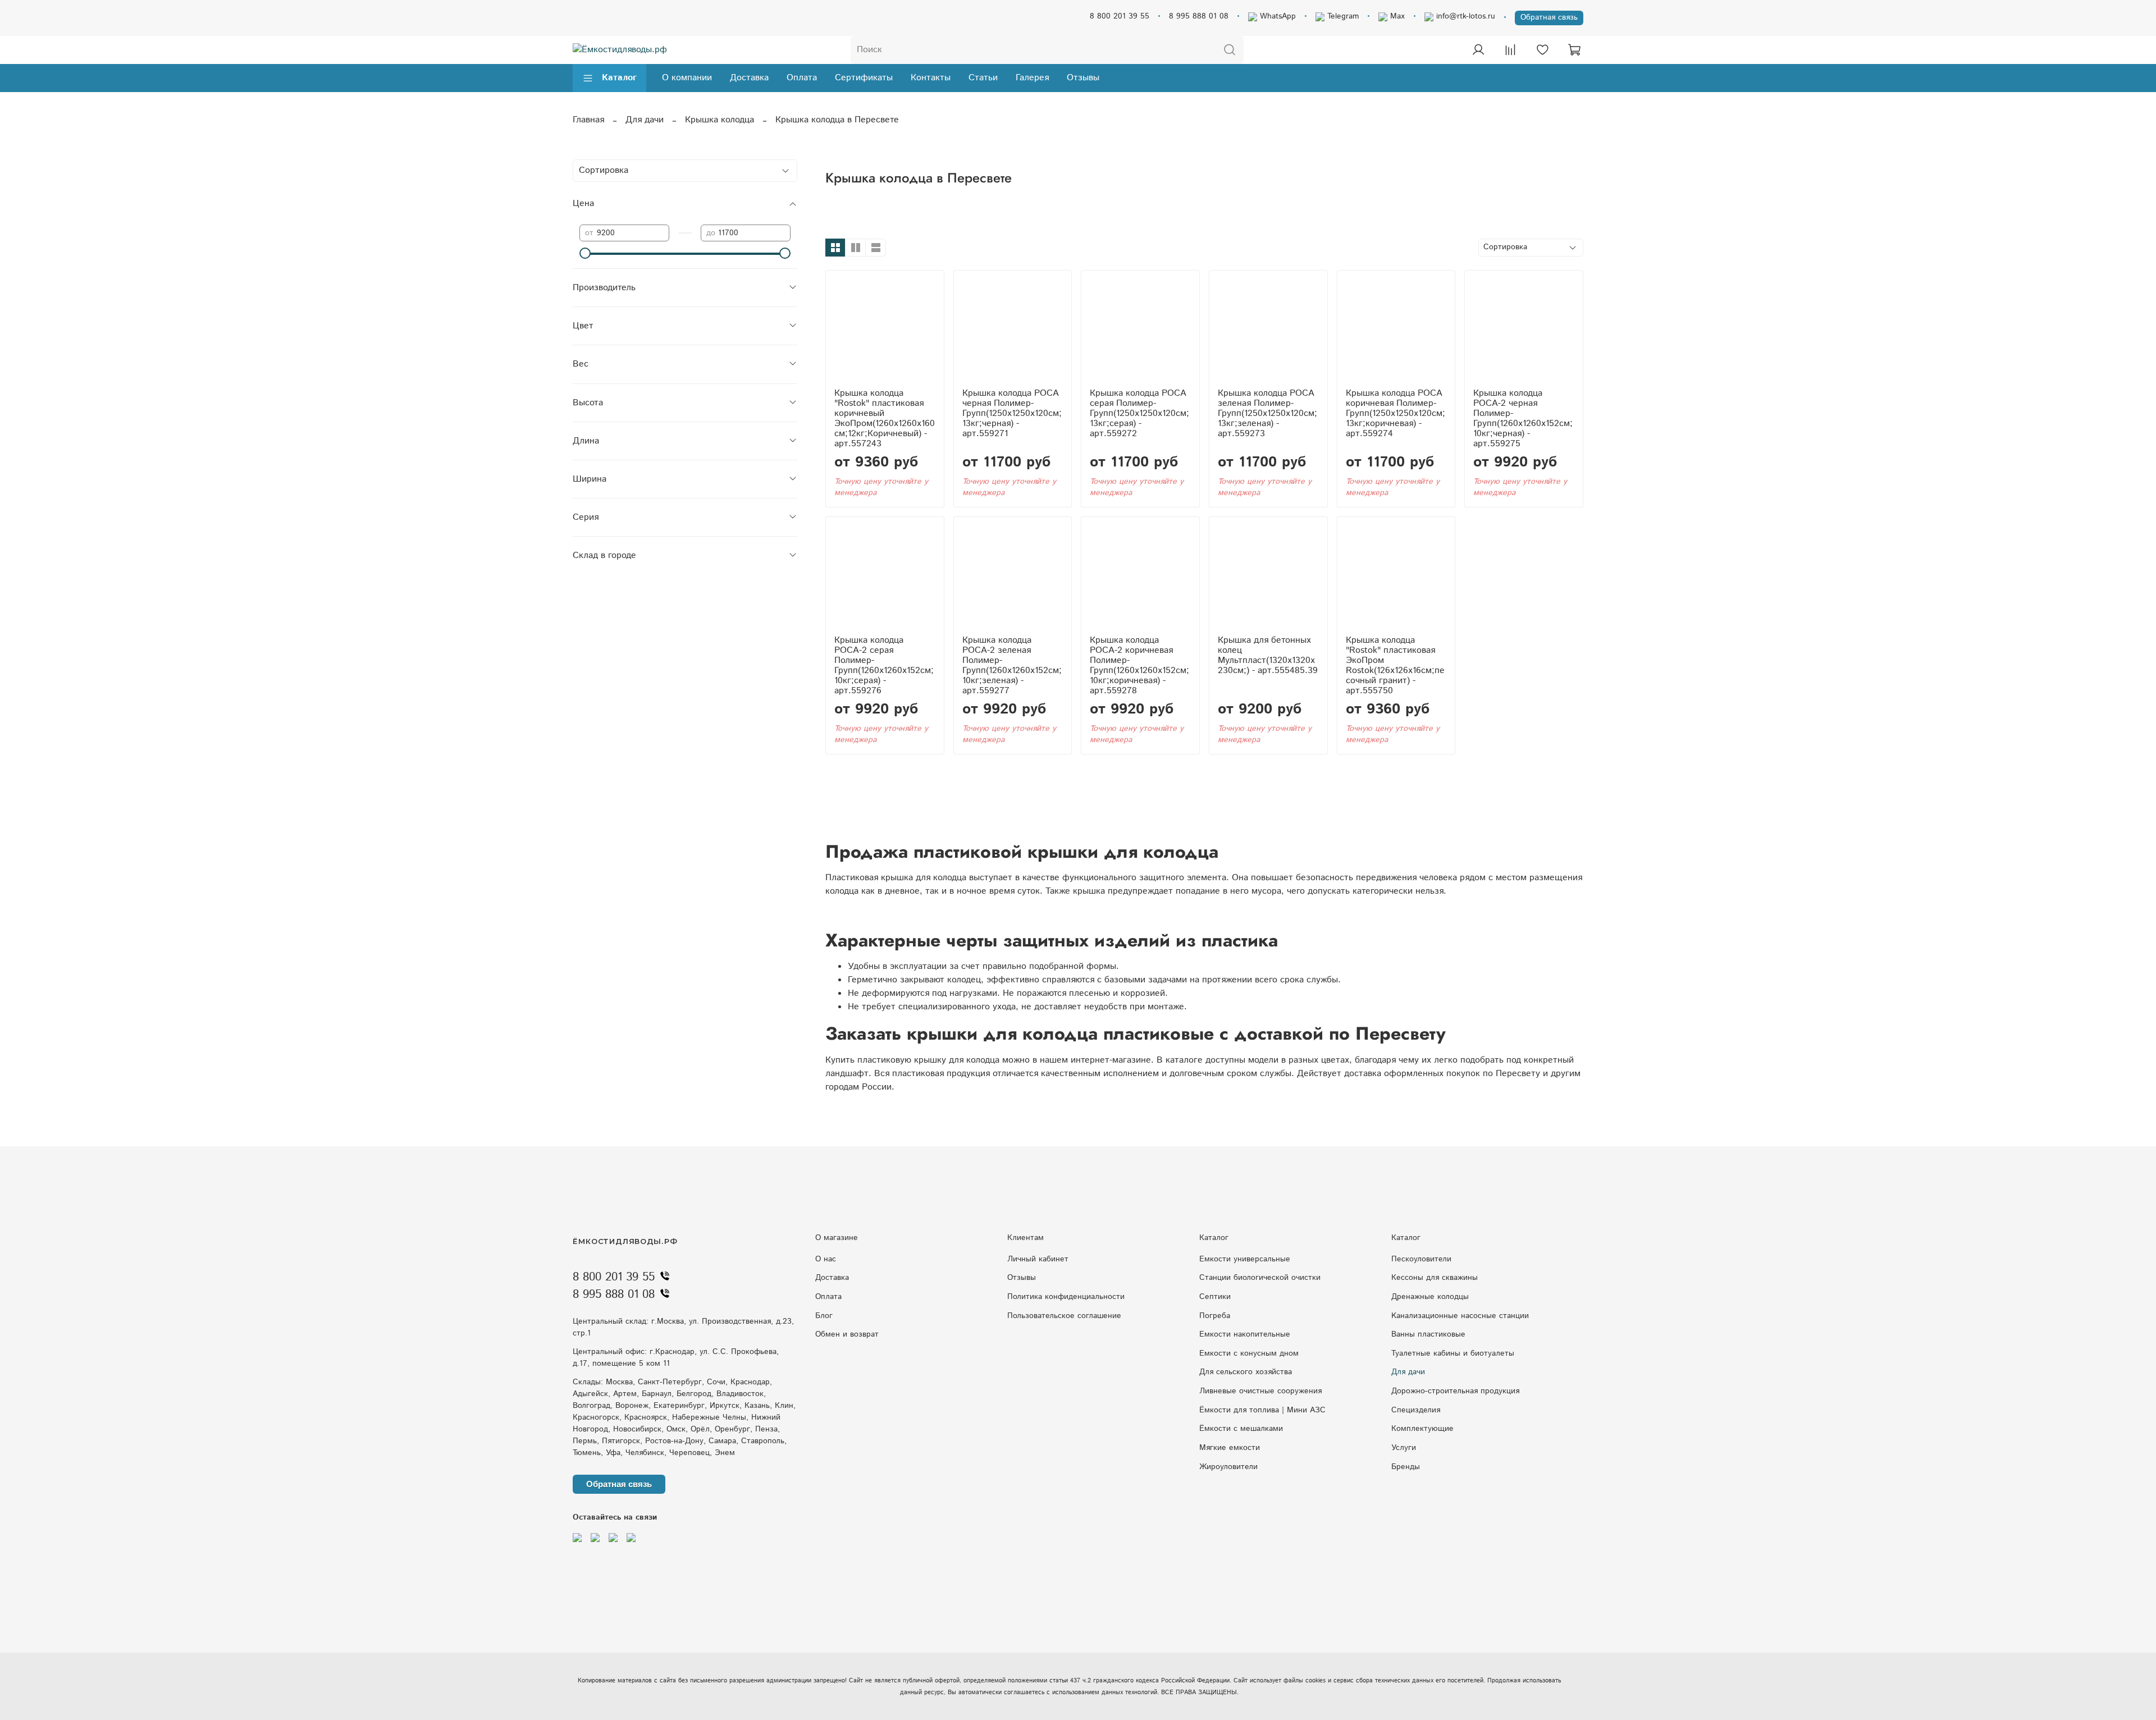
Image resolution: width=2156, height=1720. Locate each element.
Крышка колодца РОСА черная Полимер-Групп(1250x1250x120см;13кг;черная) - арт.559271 (1012, 413)
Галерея (1032, 78)
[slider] (585, 253)
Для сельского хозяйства (1246, 1372)
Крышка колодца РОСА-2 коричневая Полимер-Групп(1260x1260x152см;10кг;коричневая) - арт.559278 (1139, 665)
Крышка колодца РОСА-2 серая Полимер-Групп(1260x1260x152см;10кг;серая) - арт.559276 (884, 665)
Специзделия (1416, 1410)
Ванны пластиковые (1428, 1334)
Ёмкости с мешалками (1241, 1429)
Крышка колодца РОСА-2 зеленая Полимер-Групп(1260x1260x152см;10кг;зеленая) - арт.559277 (1012, 665)
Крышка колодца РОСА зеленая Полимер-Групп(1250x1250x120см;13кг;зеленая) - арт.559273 (1267, 413)
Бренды (1406, 1467)
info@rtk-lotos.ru (1464, 16)
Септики (1215, 1297)
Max (1396, 16)
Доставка (749, 78)
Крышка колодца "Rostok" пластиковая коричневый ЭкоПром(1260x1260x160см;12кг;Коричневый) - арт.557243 (885, 418)
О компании (687, 78)
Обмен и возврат (847, 1334)
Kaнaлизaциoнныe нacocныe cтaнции (1460, 1316)
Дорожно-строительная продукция (1455, 1391)
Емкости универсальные (1245, 1259)
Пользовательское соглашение (1064, 1316)
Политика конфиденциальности (1066, 1297)
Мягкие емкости (1230, 1448)
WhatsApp (1276, 16)
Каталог (619, 78)
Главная (588, 120)
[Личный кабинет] (1478, 50)
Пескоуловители (1421, 1259)
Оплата (802, 78)
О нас (826, 1259)
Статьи (983, 78)
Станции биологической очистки (1260, 1278)
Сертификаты (864, 78)
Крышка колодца (720, 120)
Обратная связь (1549, 17)
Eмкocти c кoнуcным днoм (1249, 1353)
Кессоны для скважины (1435, 1278)
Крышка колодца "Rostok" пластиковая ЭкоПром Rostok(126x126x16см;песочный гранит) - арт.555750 (1395, 665)
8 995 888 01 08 (1199, 16)
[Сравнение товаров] (1510, 50)
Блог (824, 1316)
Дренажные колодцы (1430, 1297)
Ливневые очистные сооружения (1260, 1391)
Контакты (931, 78)
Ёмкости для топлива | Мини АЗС (1262, 1410)
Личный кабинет (1038, 1259)
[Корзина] (1574, 50)
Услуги (1404, 1448)
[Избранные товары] (1542, 50)
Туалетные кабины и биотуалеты (1453, 1353)
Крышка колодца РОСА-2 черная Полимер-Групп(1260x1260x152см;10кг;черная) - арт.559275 (1523, 418)
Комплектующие (1422, 1429)
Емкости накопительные (1245, 1334)
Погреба (1215, 1316)
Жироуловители (1228, 1467)
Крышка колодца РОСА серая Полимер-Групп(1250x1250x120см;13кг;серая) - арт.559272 (1139, 413)
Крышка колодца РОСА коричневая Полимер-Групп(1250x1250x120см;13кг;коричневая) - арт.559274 (1396, 413)
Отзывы (1083, 78)
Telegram (1342, 16)
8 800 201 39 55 (1120, 16)
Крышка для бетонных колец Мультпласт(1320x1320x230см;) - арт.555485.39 (1268, 655)
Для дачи (645, 120)
